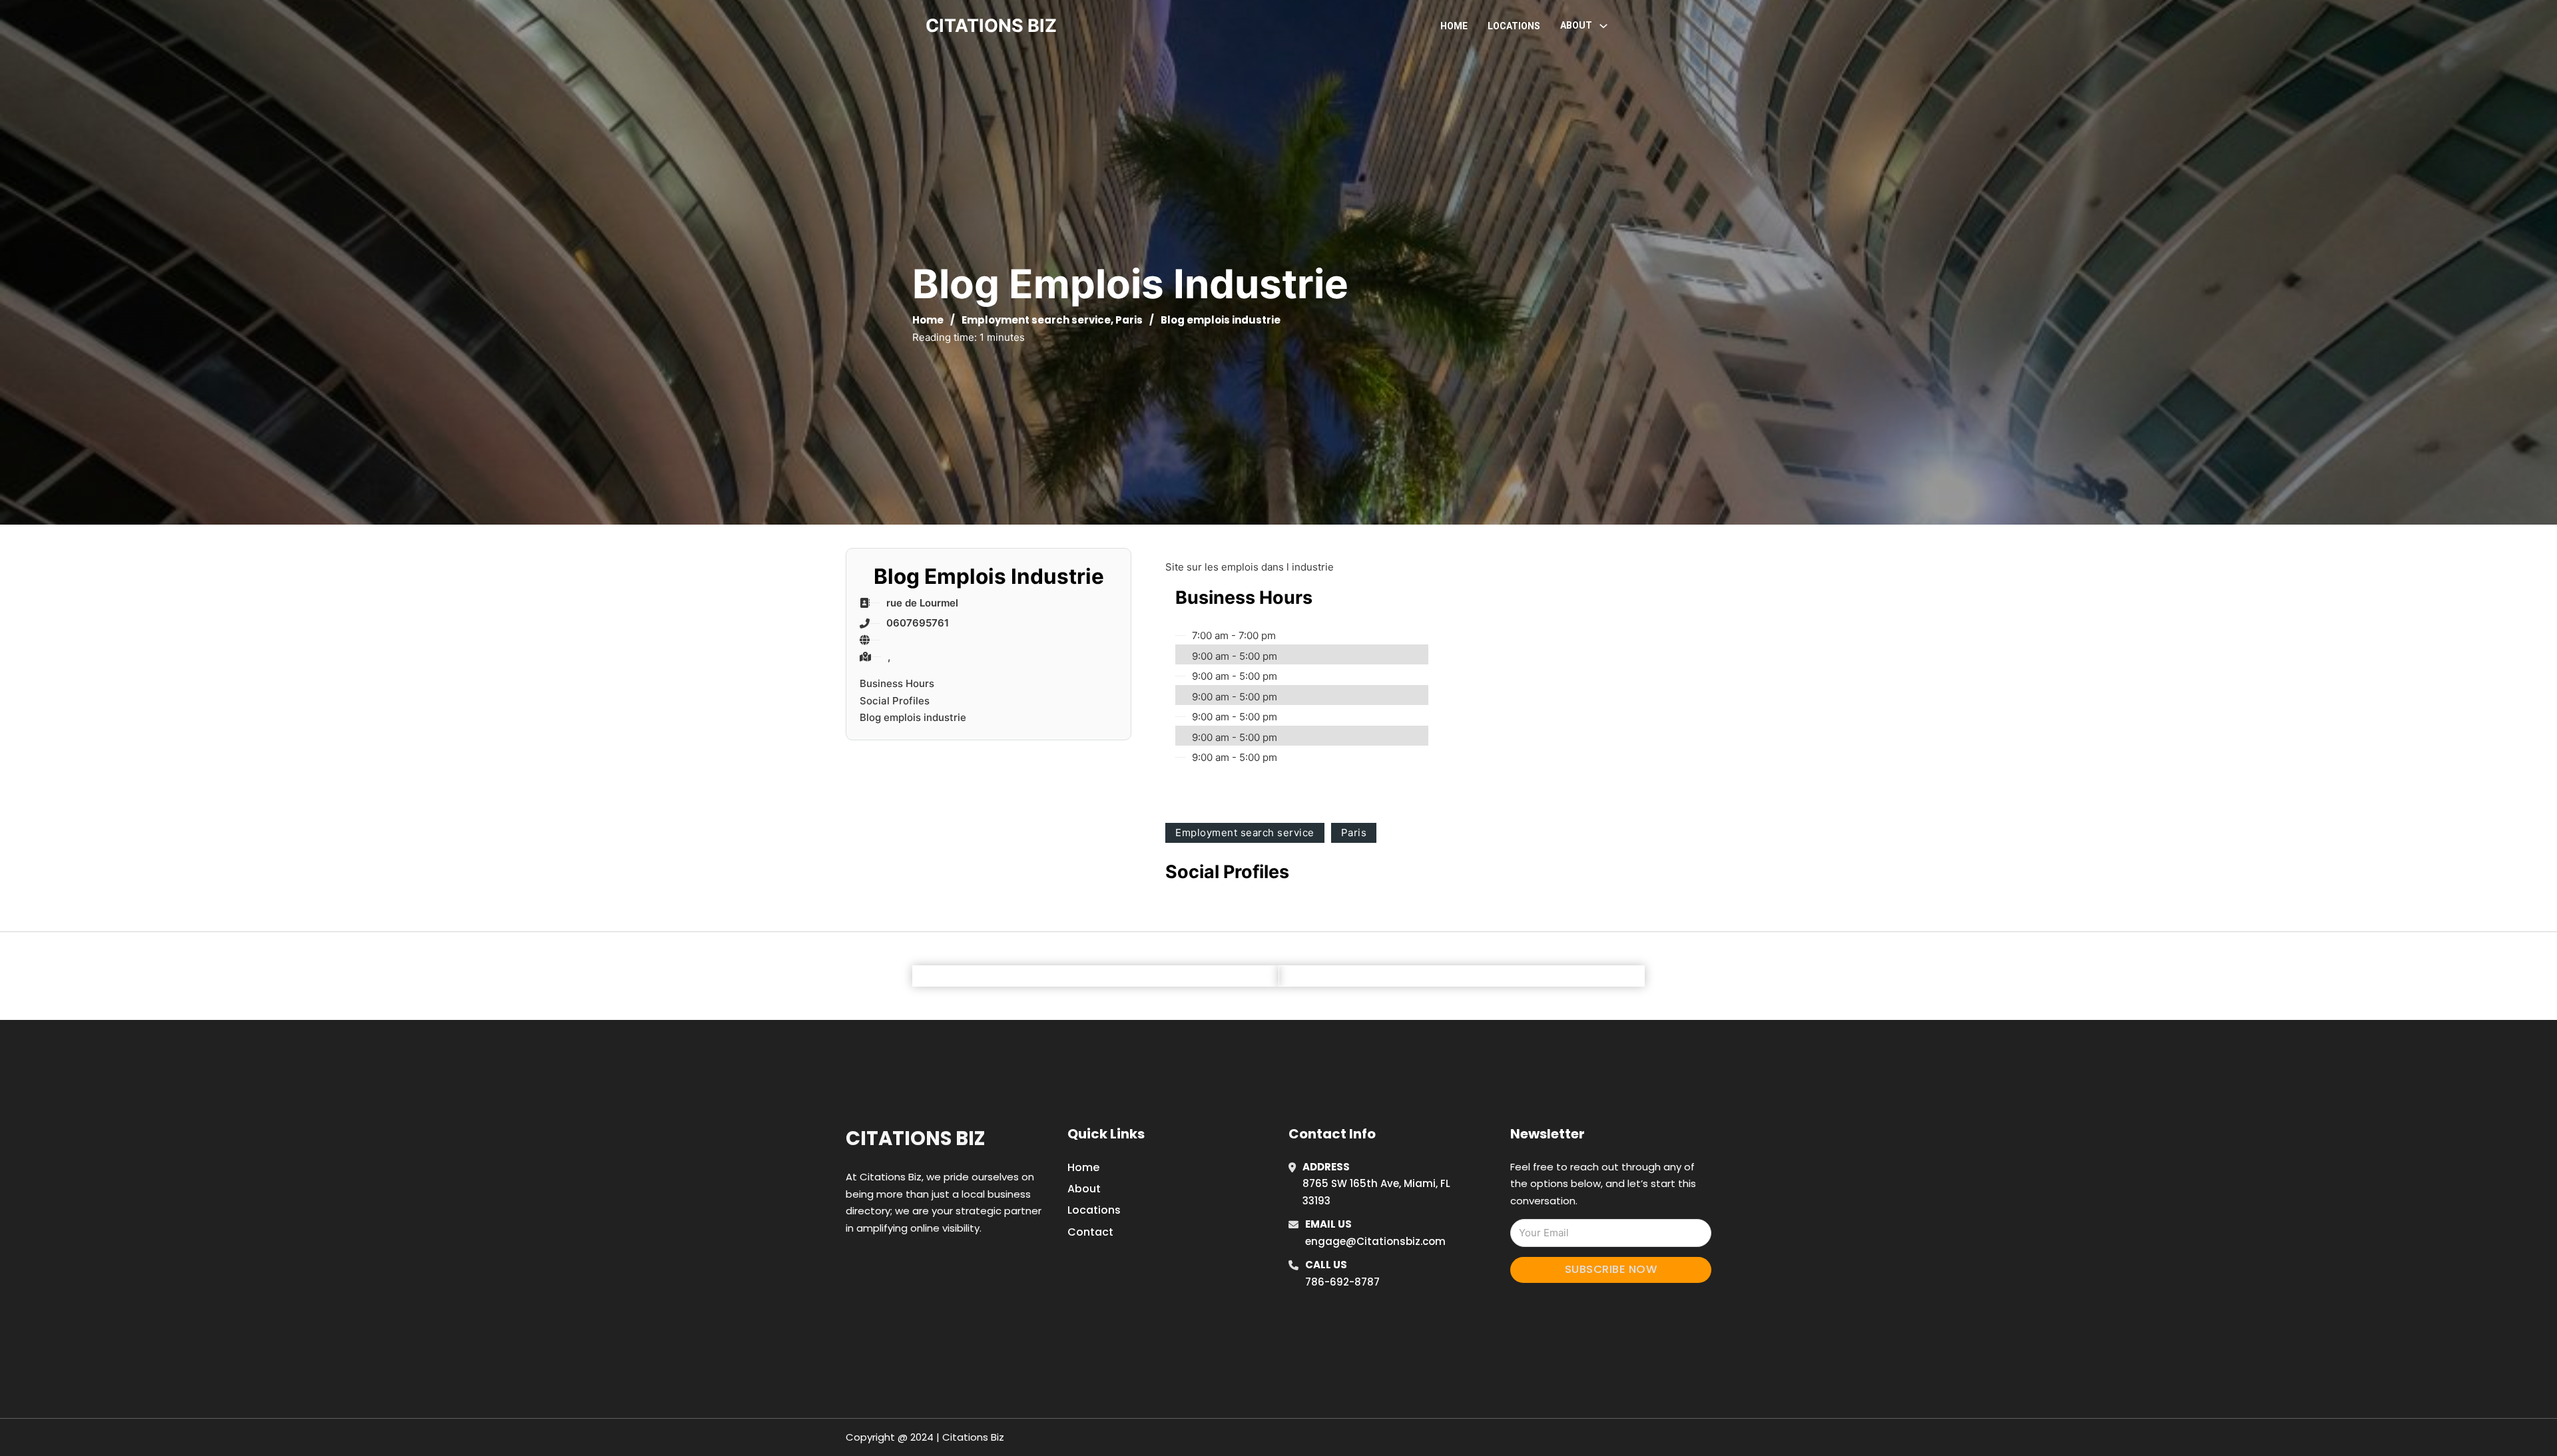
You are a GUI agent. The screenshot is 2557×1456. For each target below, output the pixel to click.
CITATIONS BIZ (991, 26)
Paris (1129, 320)
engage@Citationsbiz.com (1375, 1241)
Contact (1090, 1232)
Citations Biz (915, 1138)
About (1084, 1189)
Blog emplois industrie (913, 717)
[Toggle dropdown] (1603, 26)
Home (1454, 26)
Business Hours (897, 683)
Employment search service (1036, 320)
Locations (1514, 26)
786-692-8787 (1342, 1282)
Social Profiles (895, 701)
